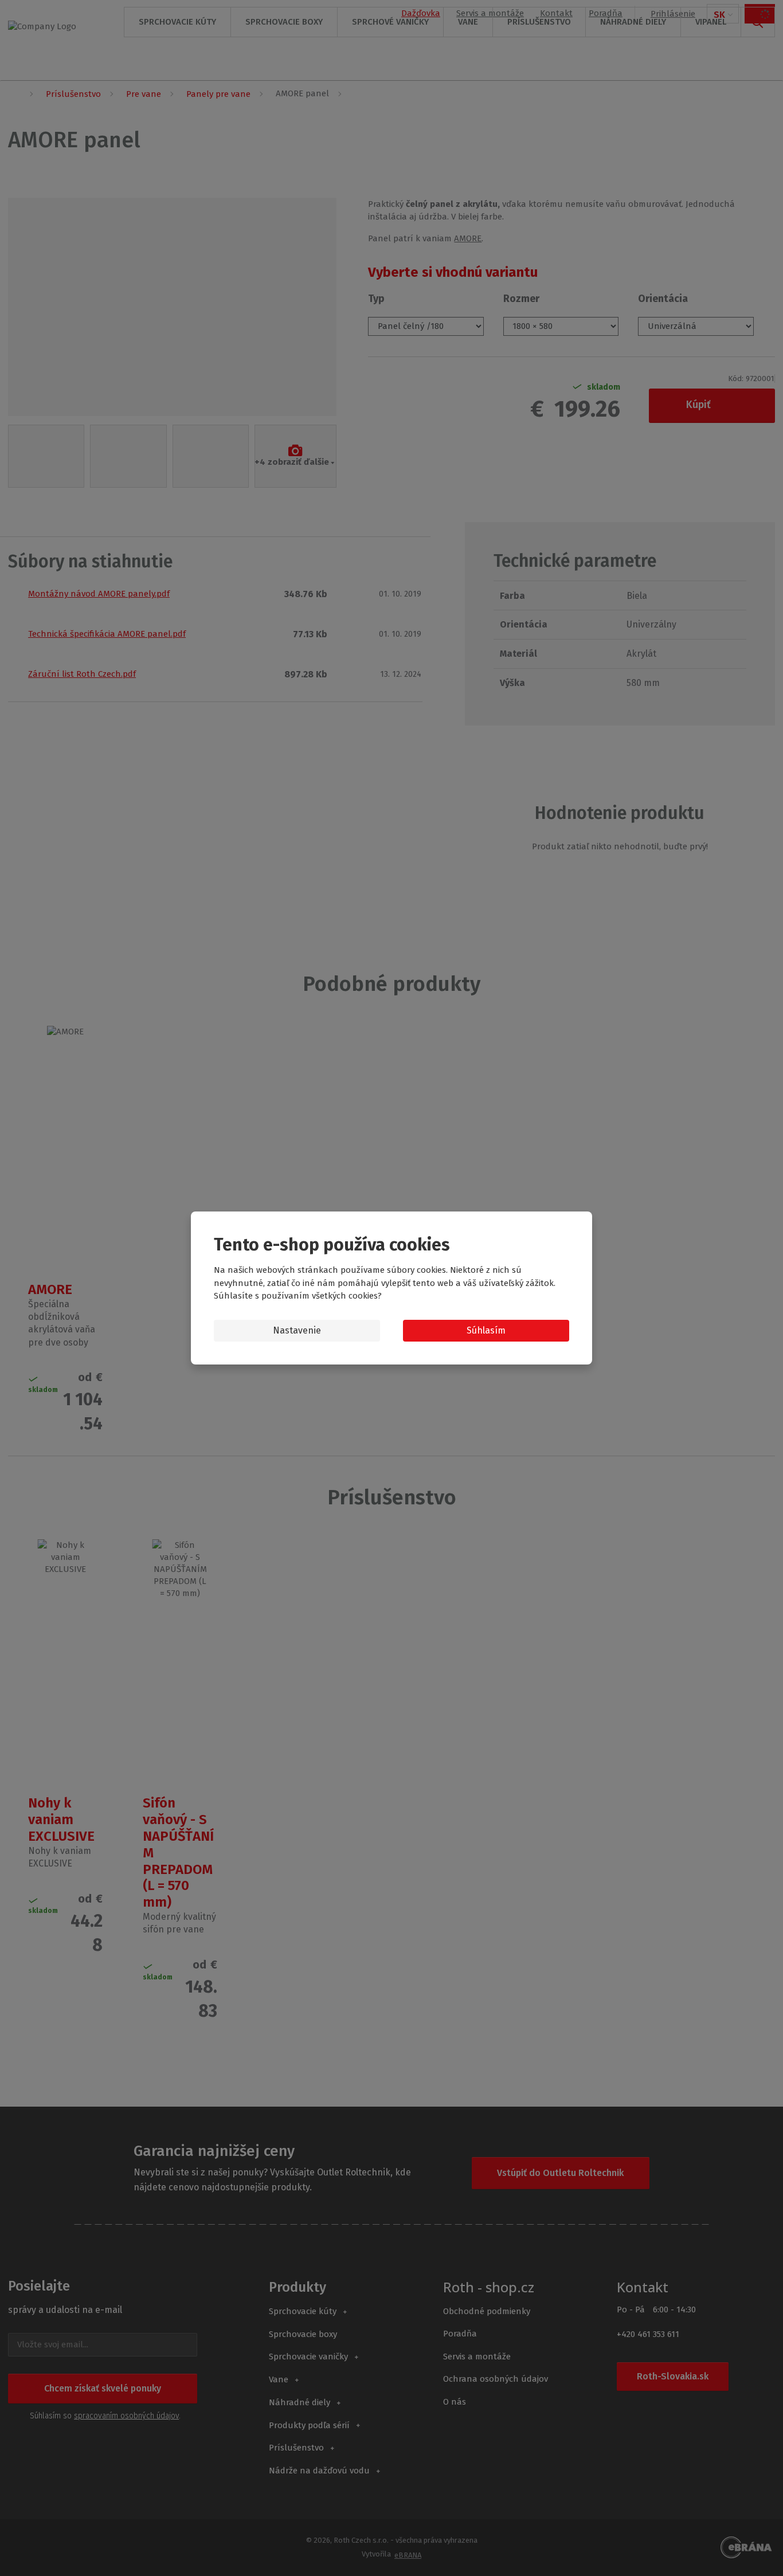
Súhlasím (486, 1330)
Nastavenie (297, 1330)
